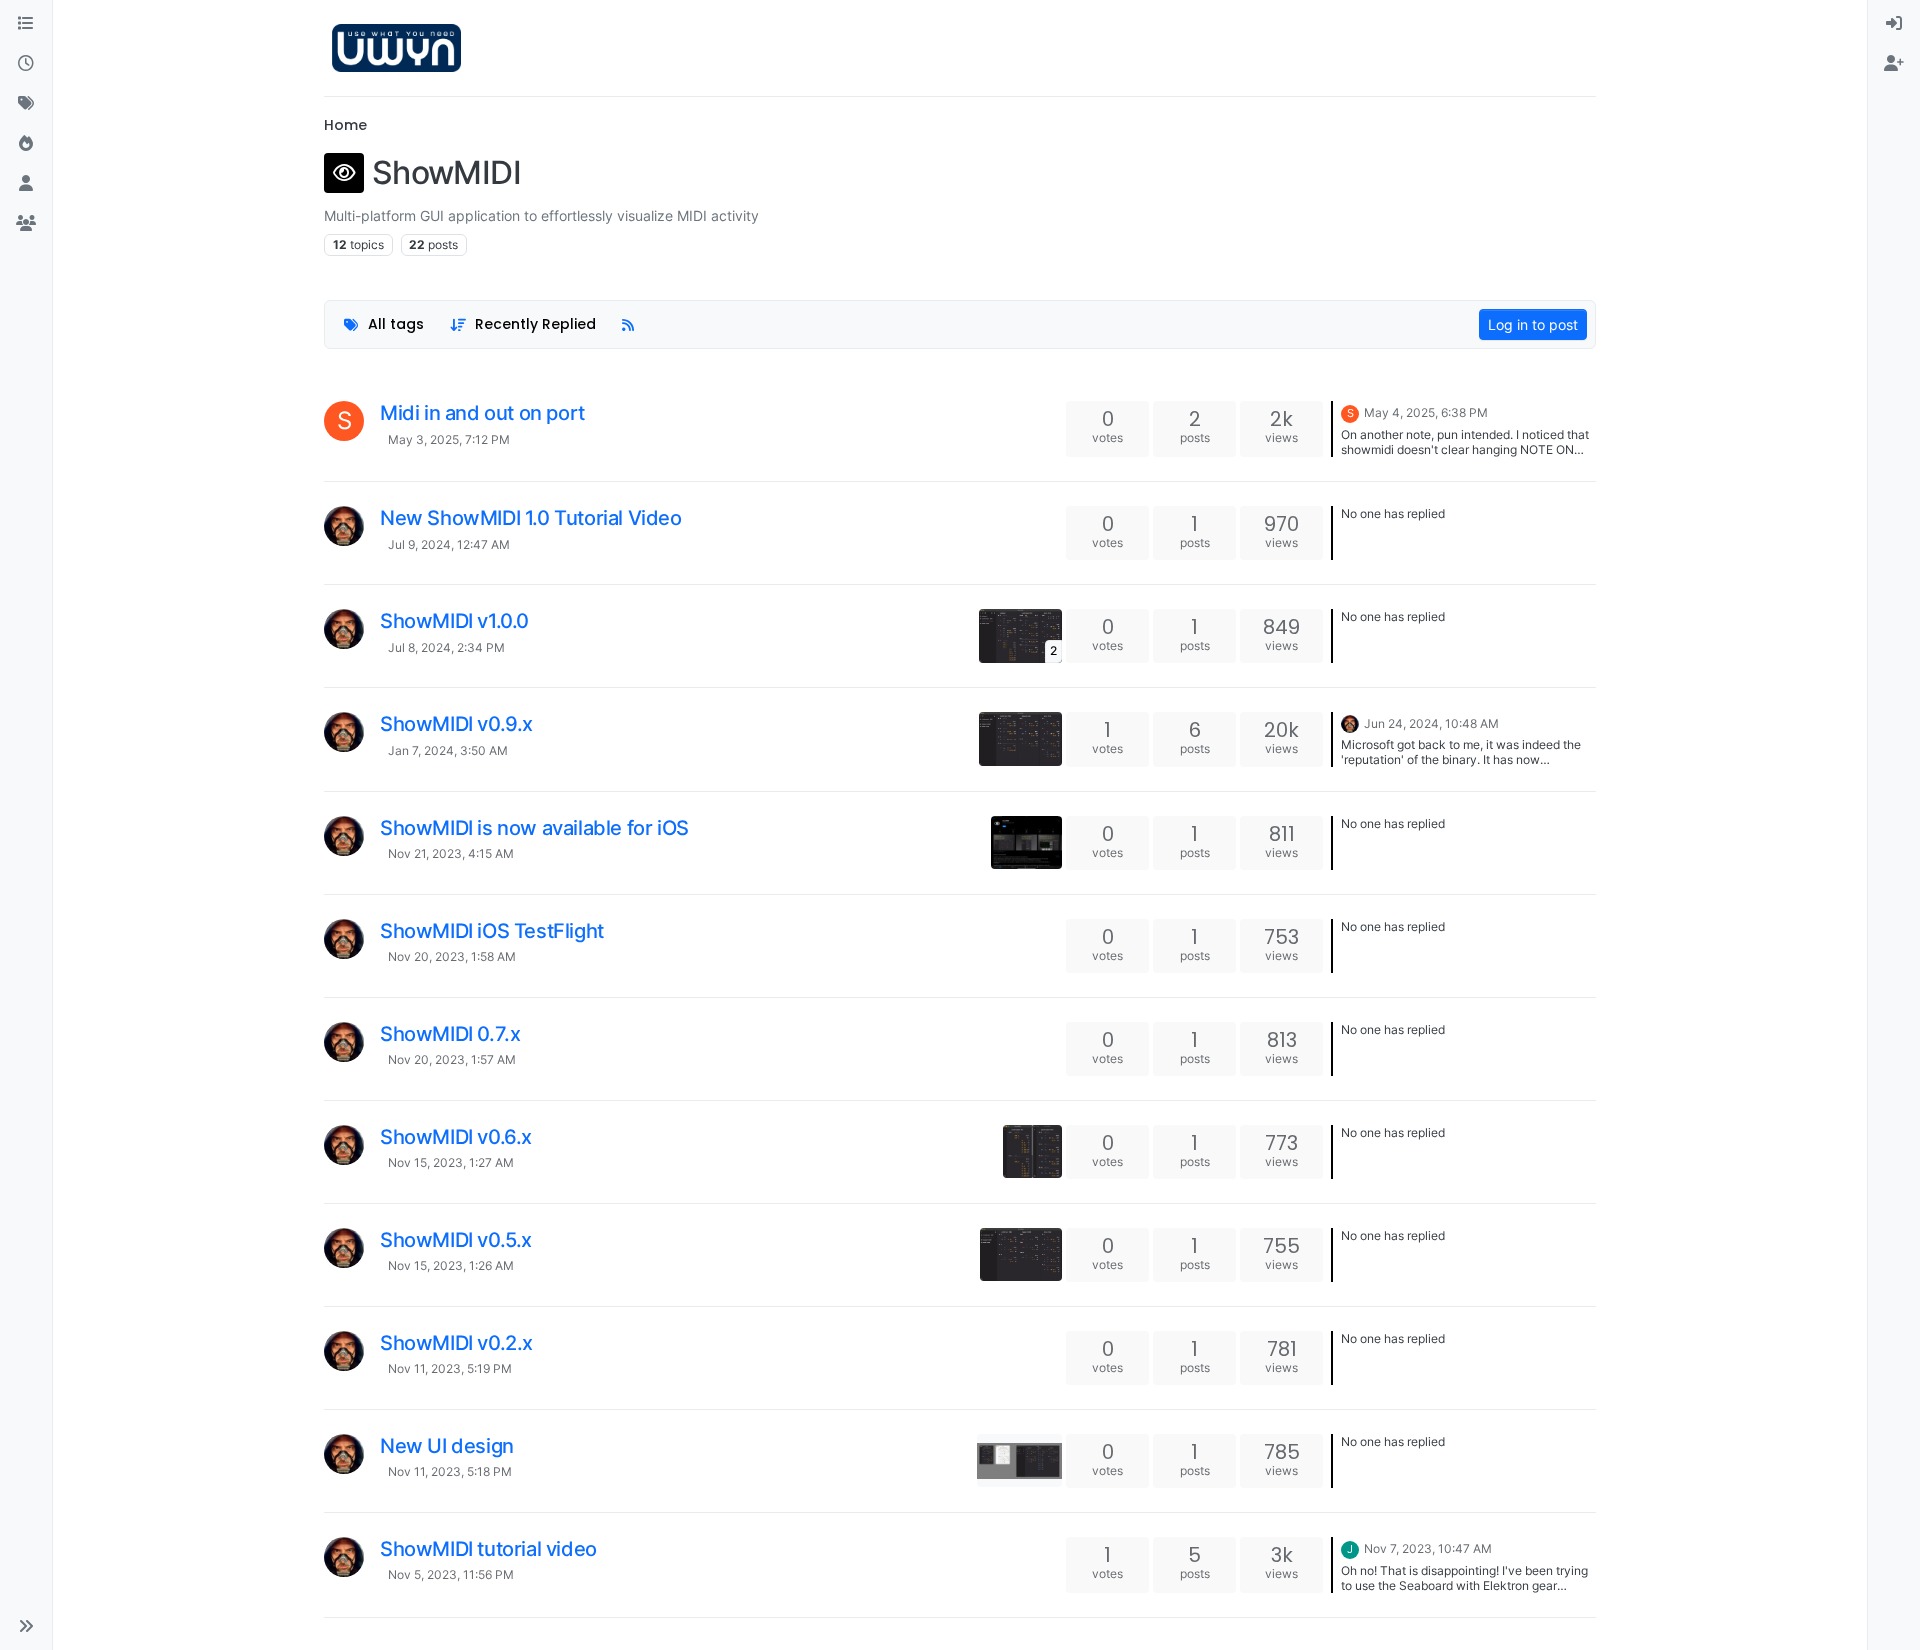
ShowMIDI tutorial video (488, 1549)
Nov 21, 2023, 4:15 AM (451, 853)
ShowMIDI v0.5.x (456, 1240)
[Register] (1894, 64)
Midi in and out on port (482, 413)
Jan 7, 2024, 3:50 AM (448, 750)
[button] (26, 1626)
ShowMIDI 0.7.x (450, 1034)
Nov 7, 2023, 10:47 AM (1428, 1548)
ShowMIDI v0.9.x (456, 724)
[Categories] (26, 24)
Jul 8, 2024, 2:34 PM (446, 647)
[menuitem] (1894, 24)
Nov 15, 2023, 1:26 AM (451, 1265)
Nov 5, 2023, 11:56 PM (451, 1574)
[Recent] (26, 64)
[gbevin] (344, 526)
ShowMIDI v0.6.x (456, 1137)
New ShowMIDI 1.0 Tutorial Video (531, 518)
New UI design (447, 1446)
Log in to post (1533, 324)
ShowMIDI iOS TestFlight (492, 931)
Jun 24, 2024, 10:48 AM (1431, 723)
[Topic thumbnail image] (1020, 738)
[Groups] (26, 224)
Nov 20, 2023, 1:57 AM (452, 1059)
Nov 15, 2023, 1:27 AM (451, 1162)
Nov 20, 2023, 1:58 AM (452, 956)
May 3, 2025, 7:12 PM (449, 439)
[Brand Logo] (396, 48)
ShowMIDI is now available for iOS (534, 828)
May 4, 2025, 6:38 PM (1426, 412)
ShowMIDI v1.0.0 (454, 621)
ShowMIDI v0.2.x (456, 1343)
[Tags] (26, 104)
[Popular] (26, 144)
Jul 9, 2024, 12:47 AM (449, 544)
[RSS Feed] (628, 324)
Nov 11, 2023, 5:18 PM (450, 1471)
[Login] (1894, 24)
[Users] (26, 184)
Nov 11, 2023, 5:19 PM (450, 1368)
